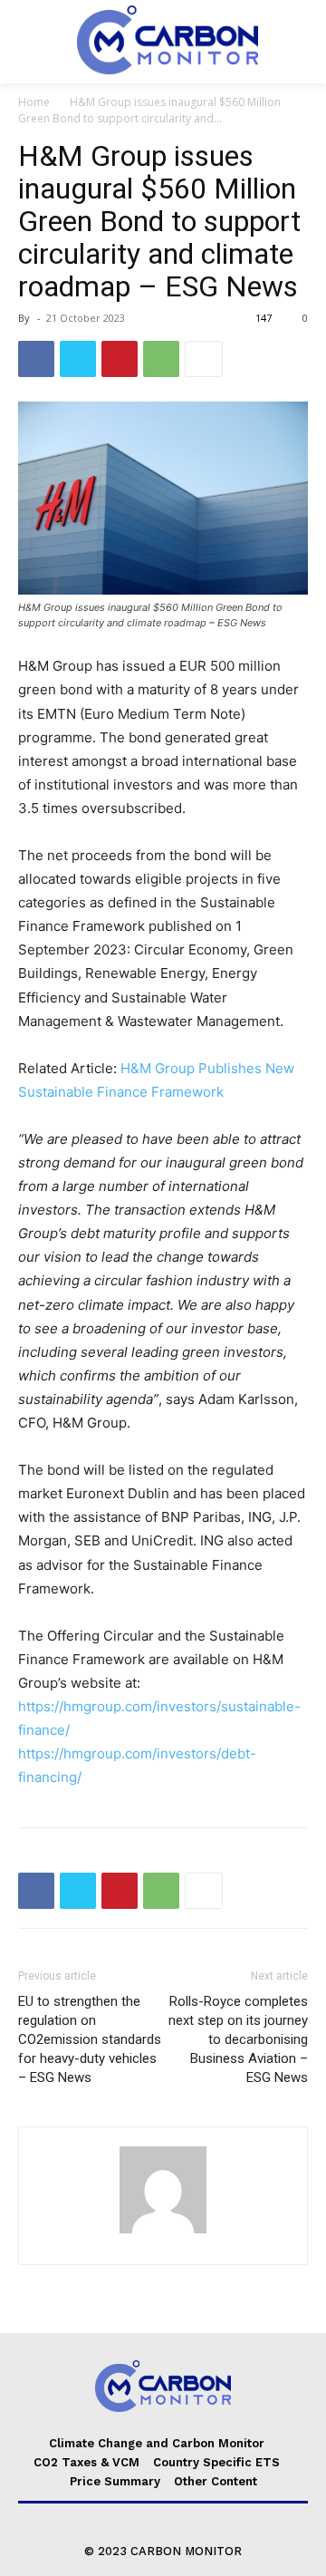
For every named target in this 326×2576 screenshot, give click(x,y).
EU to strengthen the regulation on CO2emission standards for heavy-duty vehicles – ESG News (90, 2039)
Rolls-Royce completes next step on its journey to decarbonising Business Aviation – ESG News (238, 2039)
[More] (204, 359)
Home (34, 102)
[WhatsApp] (161, 359)
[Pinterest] (120, 359)
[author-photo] (163, 2233)
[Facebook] (36, 359)
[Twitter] (78, 359)
